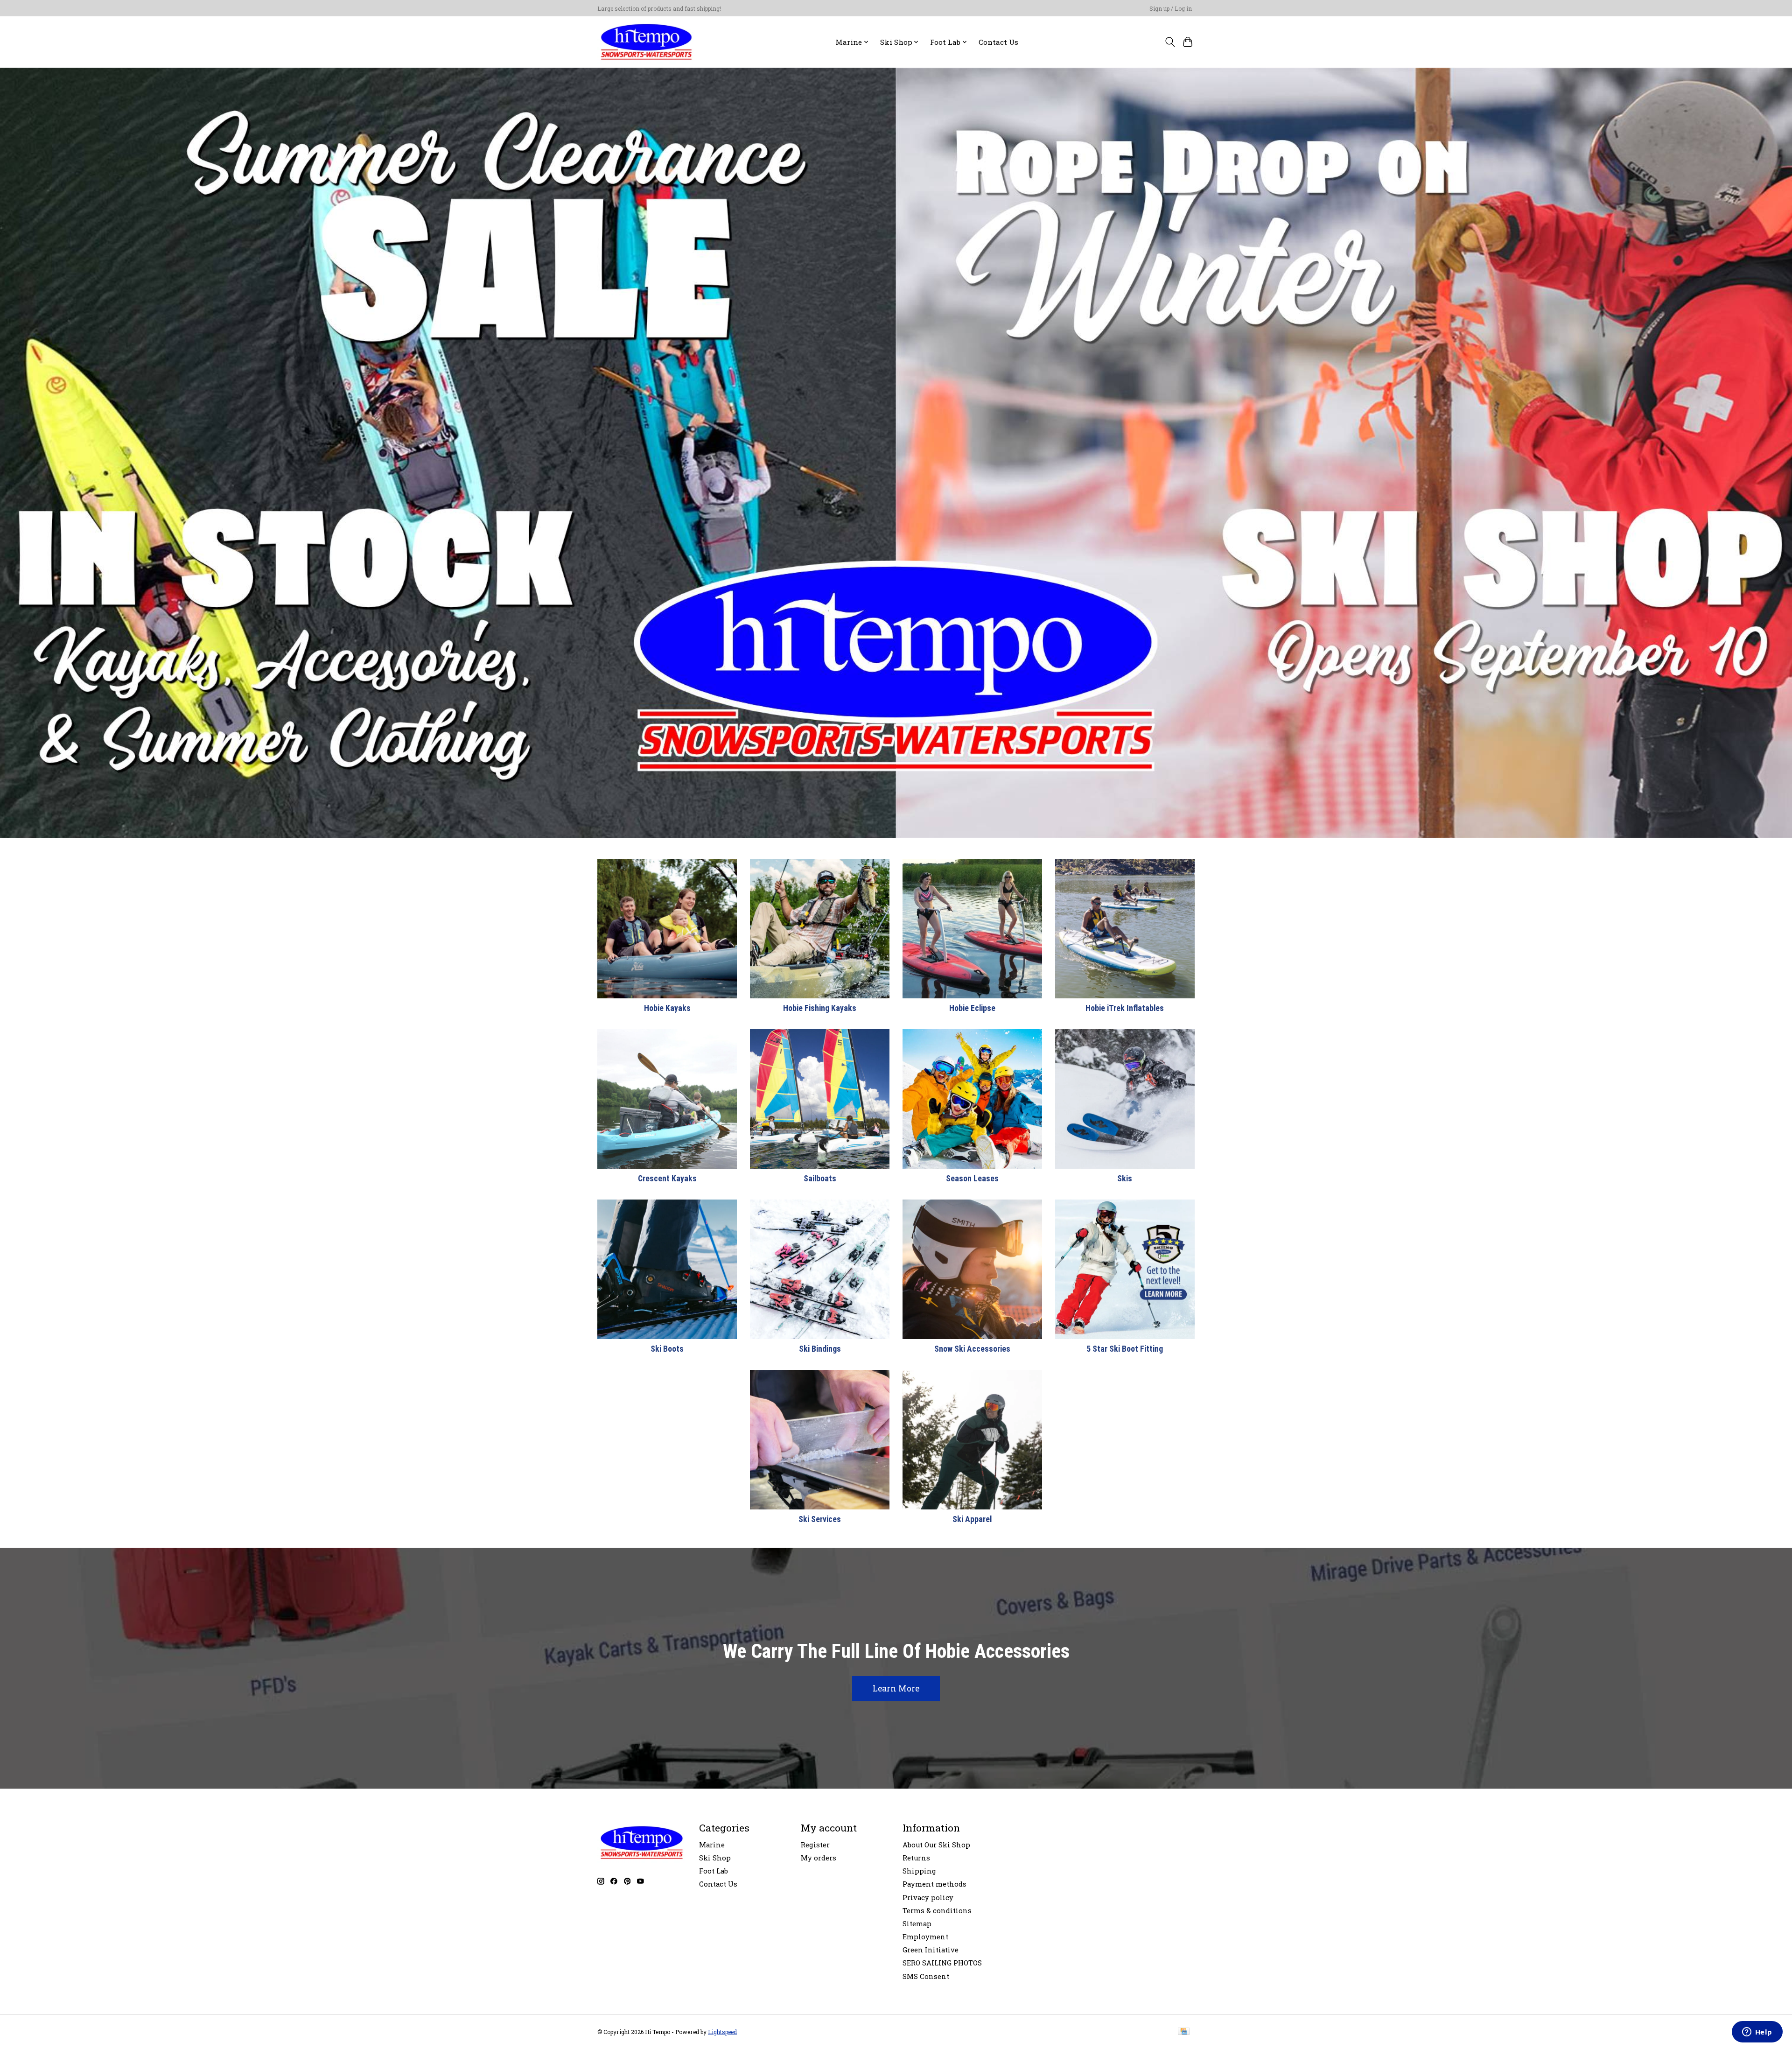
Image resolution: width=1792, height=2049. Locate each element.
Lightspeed (722, 2032)
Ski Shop (715, 1858)
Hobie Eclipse (972, 1008)
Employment (925, 1937)
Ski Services (820, 1519)
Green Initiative (931, 1950)
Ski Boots (667, 1349)
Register (815, 1845)
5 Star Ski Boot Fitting (1125, 1349)
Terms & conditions (937, 1911)
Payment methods (934, 1884)
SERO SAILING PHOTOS (942, 1963)
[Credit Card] (1184, 2032)
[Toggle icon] (1170, 42)
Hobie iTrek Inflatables (1125, 1008)
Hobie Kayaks (667, 1008)
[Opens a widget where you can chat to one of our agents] (1757, 2033)
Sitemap (917, 1924)
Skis (1125, 1179)
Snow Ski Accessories (972, 1349)
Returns (916, 1858)
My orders (819, 1858)
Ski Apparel (972, 1519)
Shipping (919, 1871)
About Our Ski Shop (936, 1845)
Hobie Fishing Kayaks (820, 1008)
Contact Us (998, 42)
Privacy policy (928, 1898)
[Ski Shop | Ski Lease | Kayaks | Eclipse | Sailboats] (646, 42)
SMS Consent (926, 1976)
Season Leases (972, 1179)
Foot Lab (714, 1871)
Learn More (896, 1688)
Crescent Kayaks (667, 1179)
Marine (712, 1845)
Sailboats (820, 1179)
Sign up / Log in (1171, 8)
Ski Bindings (820, 1349)
